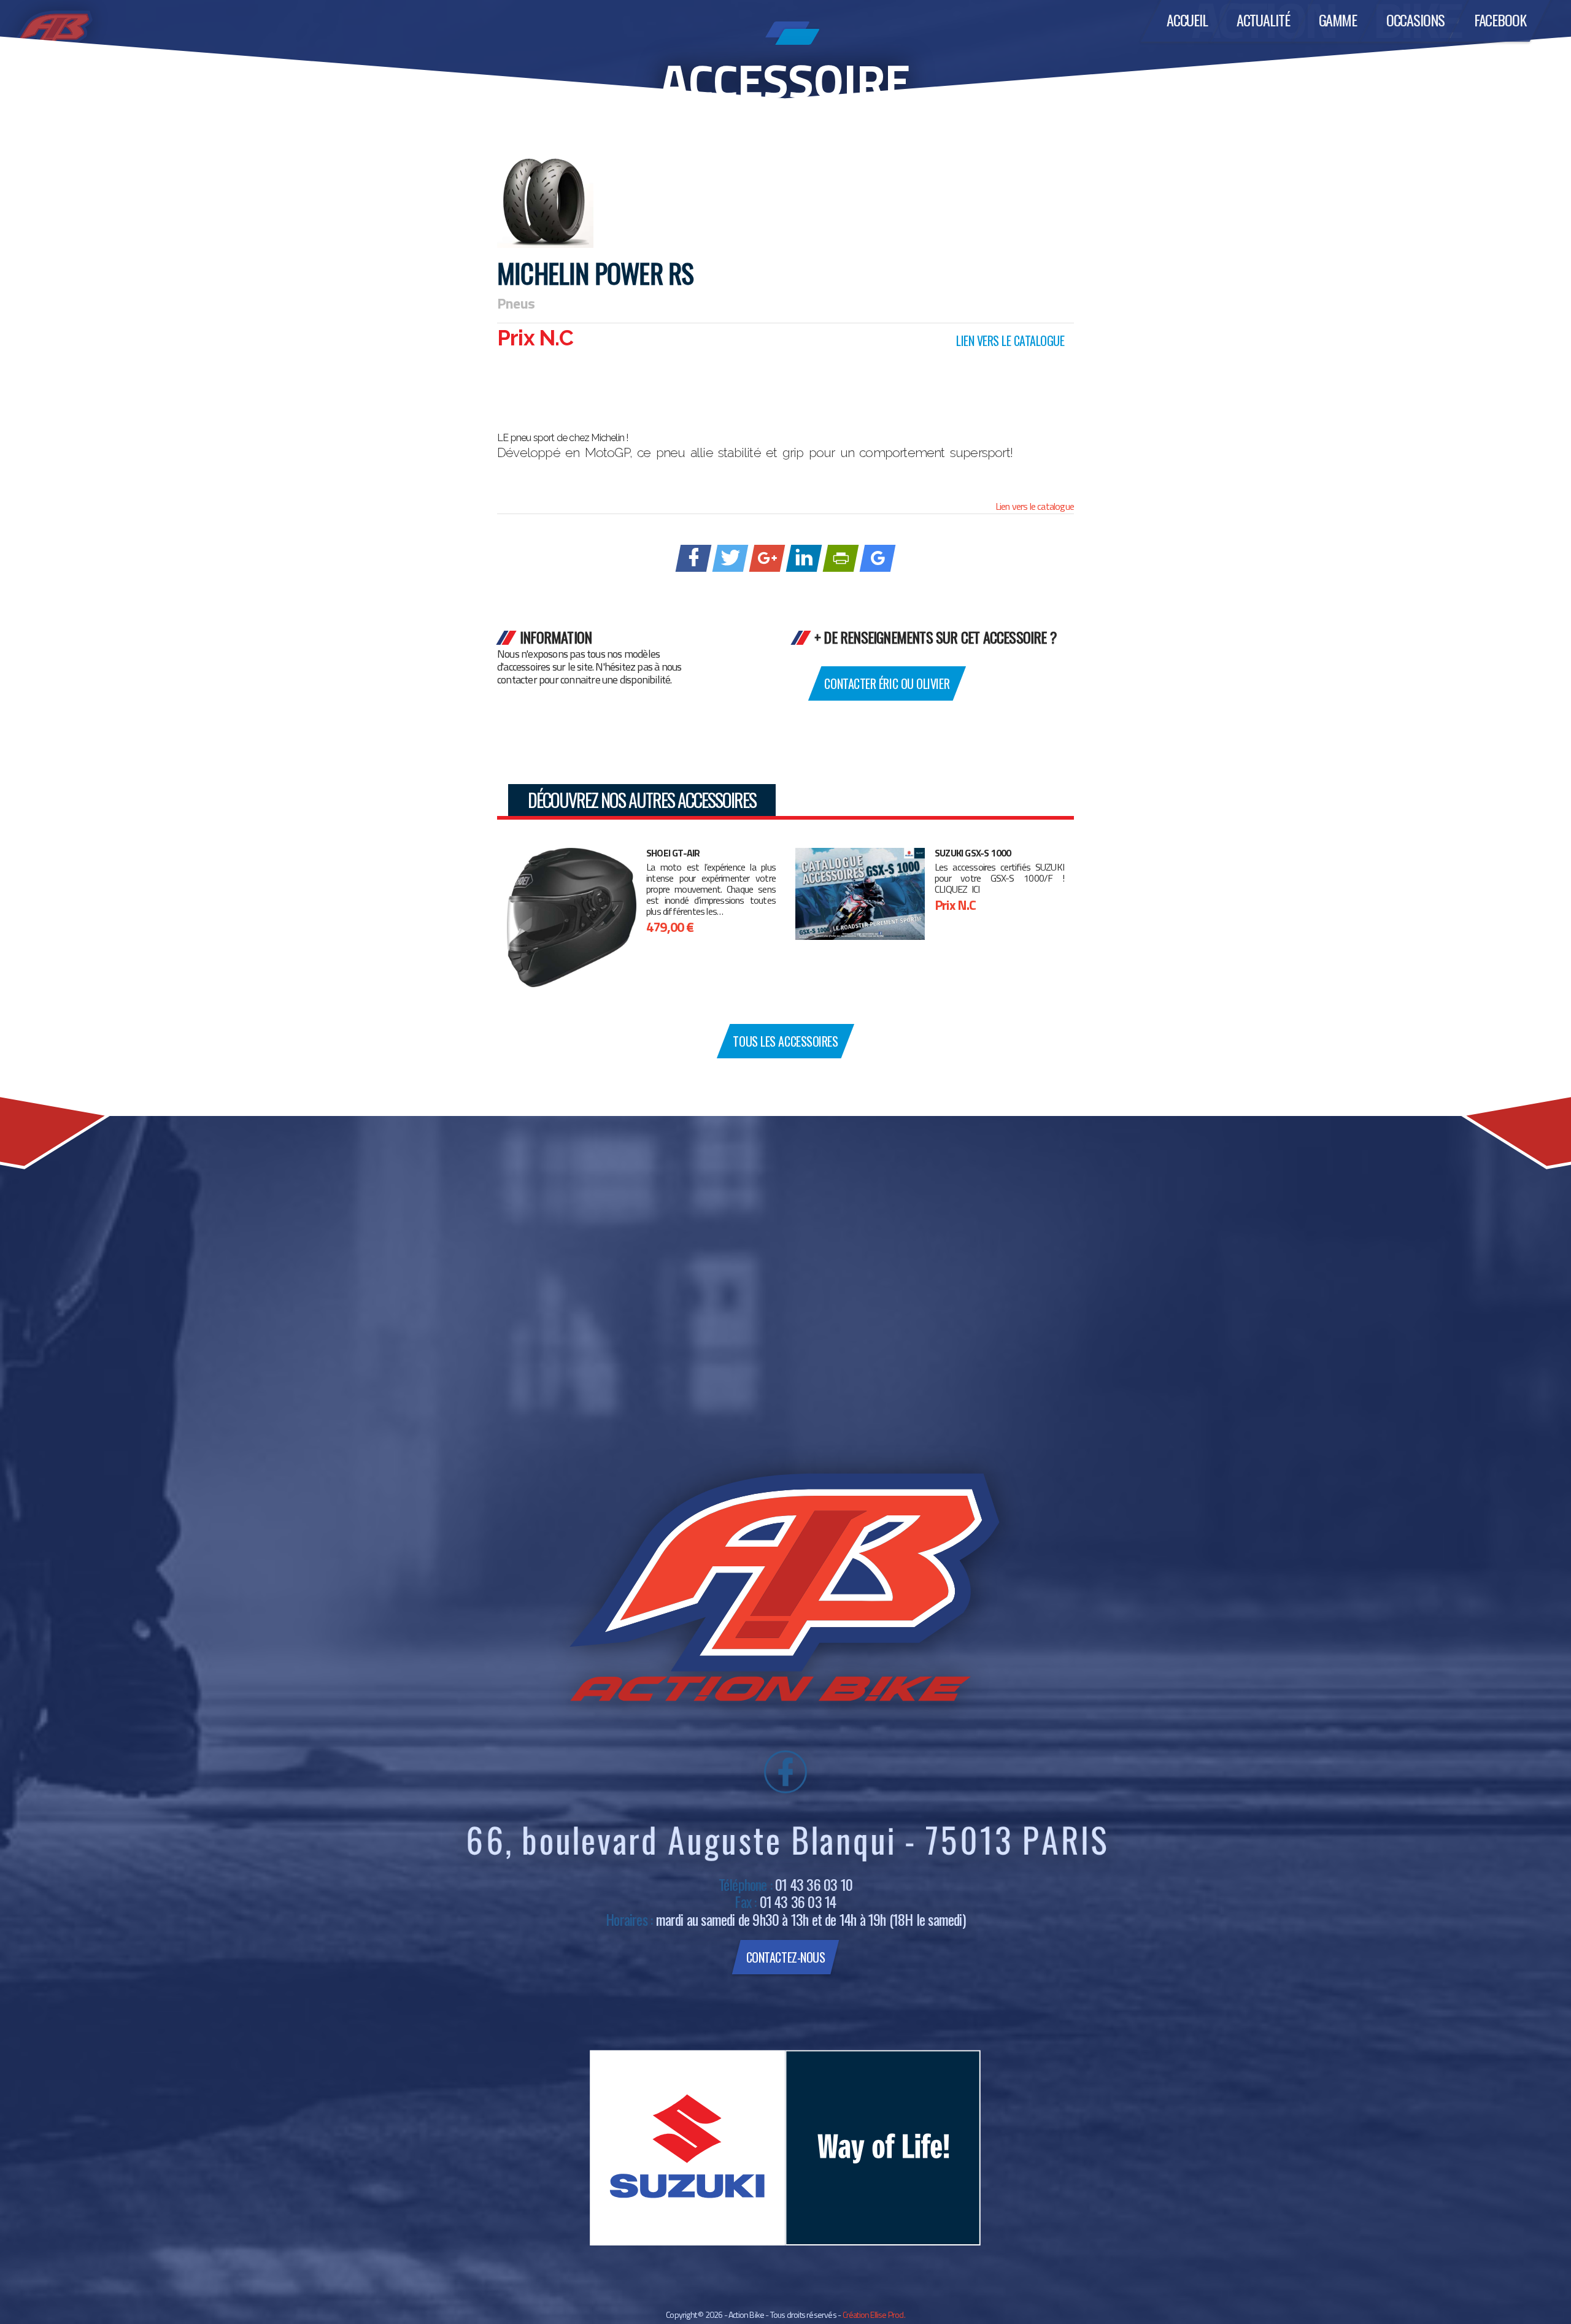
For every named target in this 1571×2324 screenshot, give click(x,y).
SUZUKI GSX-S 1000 (973, 853)
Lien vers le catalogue (1035, 506)
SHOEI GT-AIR (673, 853)
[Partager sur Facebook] (694, 558)
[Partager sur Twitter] (731, 558)
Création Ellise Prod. (874, 2314)
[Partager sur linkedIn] (804, 558)
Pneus (516, 303)
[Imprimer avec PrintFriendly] (841, 558)
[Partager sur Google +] (767, 558)
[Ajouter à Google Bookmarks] (878, 558)
